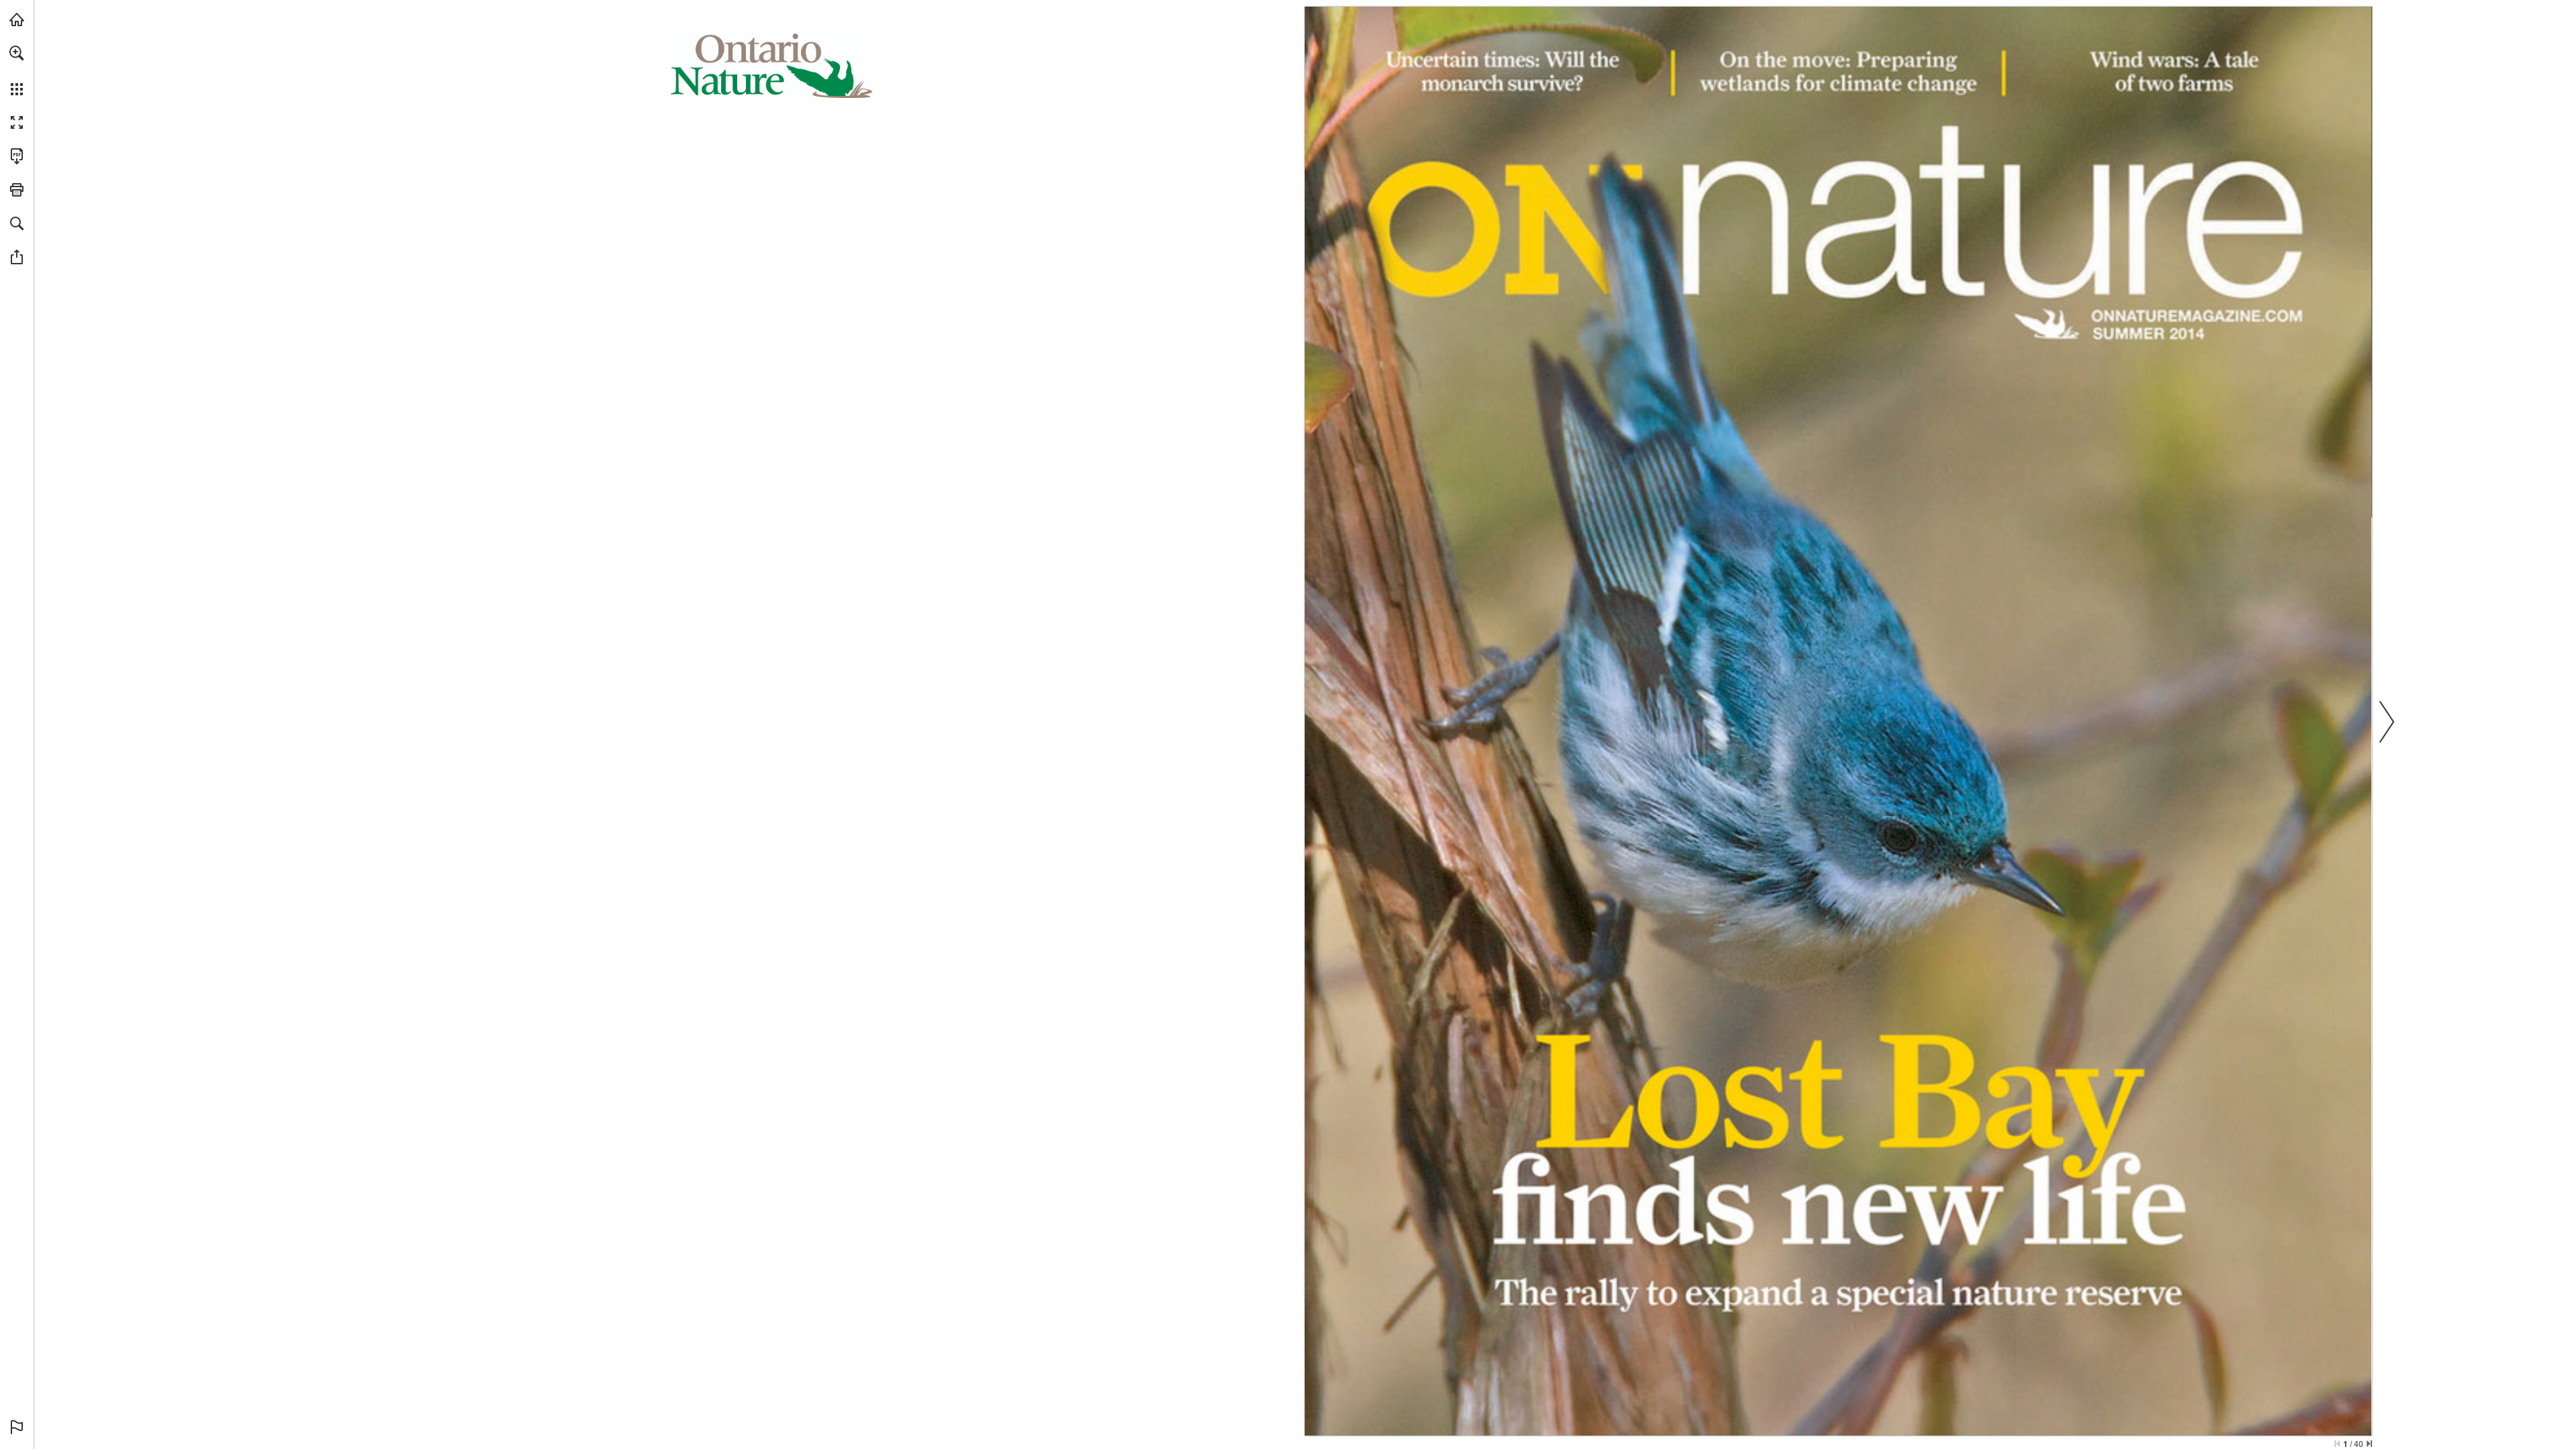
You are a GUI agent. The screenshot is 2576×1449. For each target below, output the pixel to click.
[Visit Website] (2197, 315)
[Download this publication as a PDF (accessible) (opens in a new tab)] (17, 156)
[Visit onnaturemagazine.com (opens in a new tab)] (17, 19)
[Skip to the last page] (2369, 1444)
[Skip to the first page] (2337, 1444)
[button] (17, 53)
